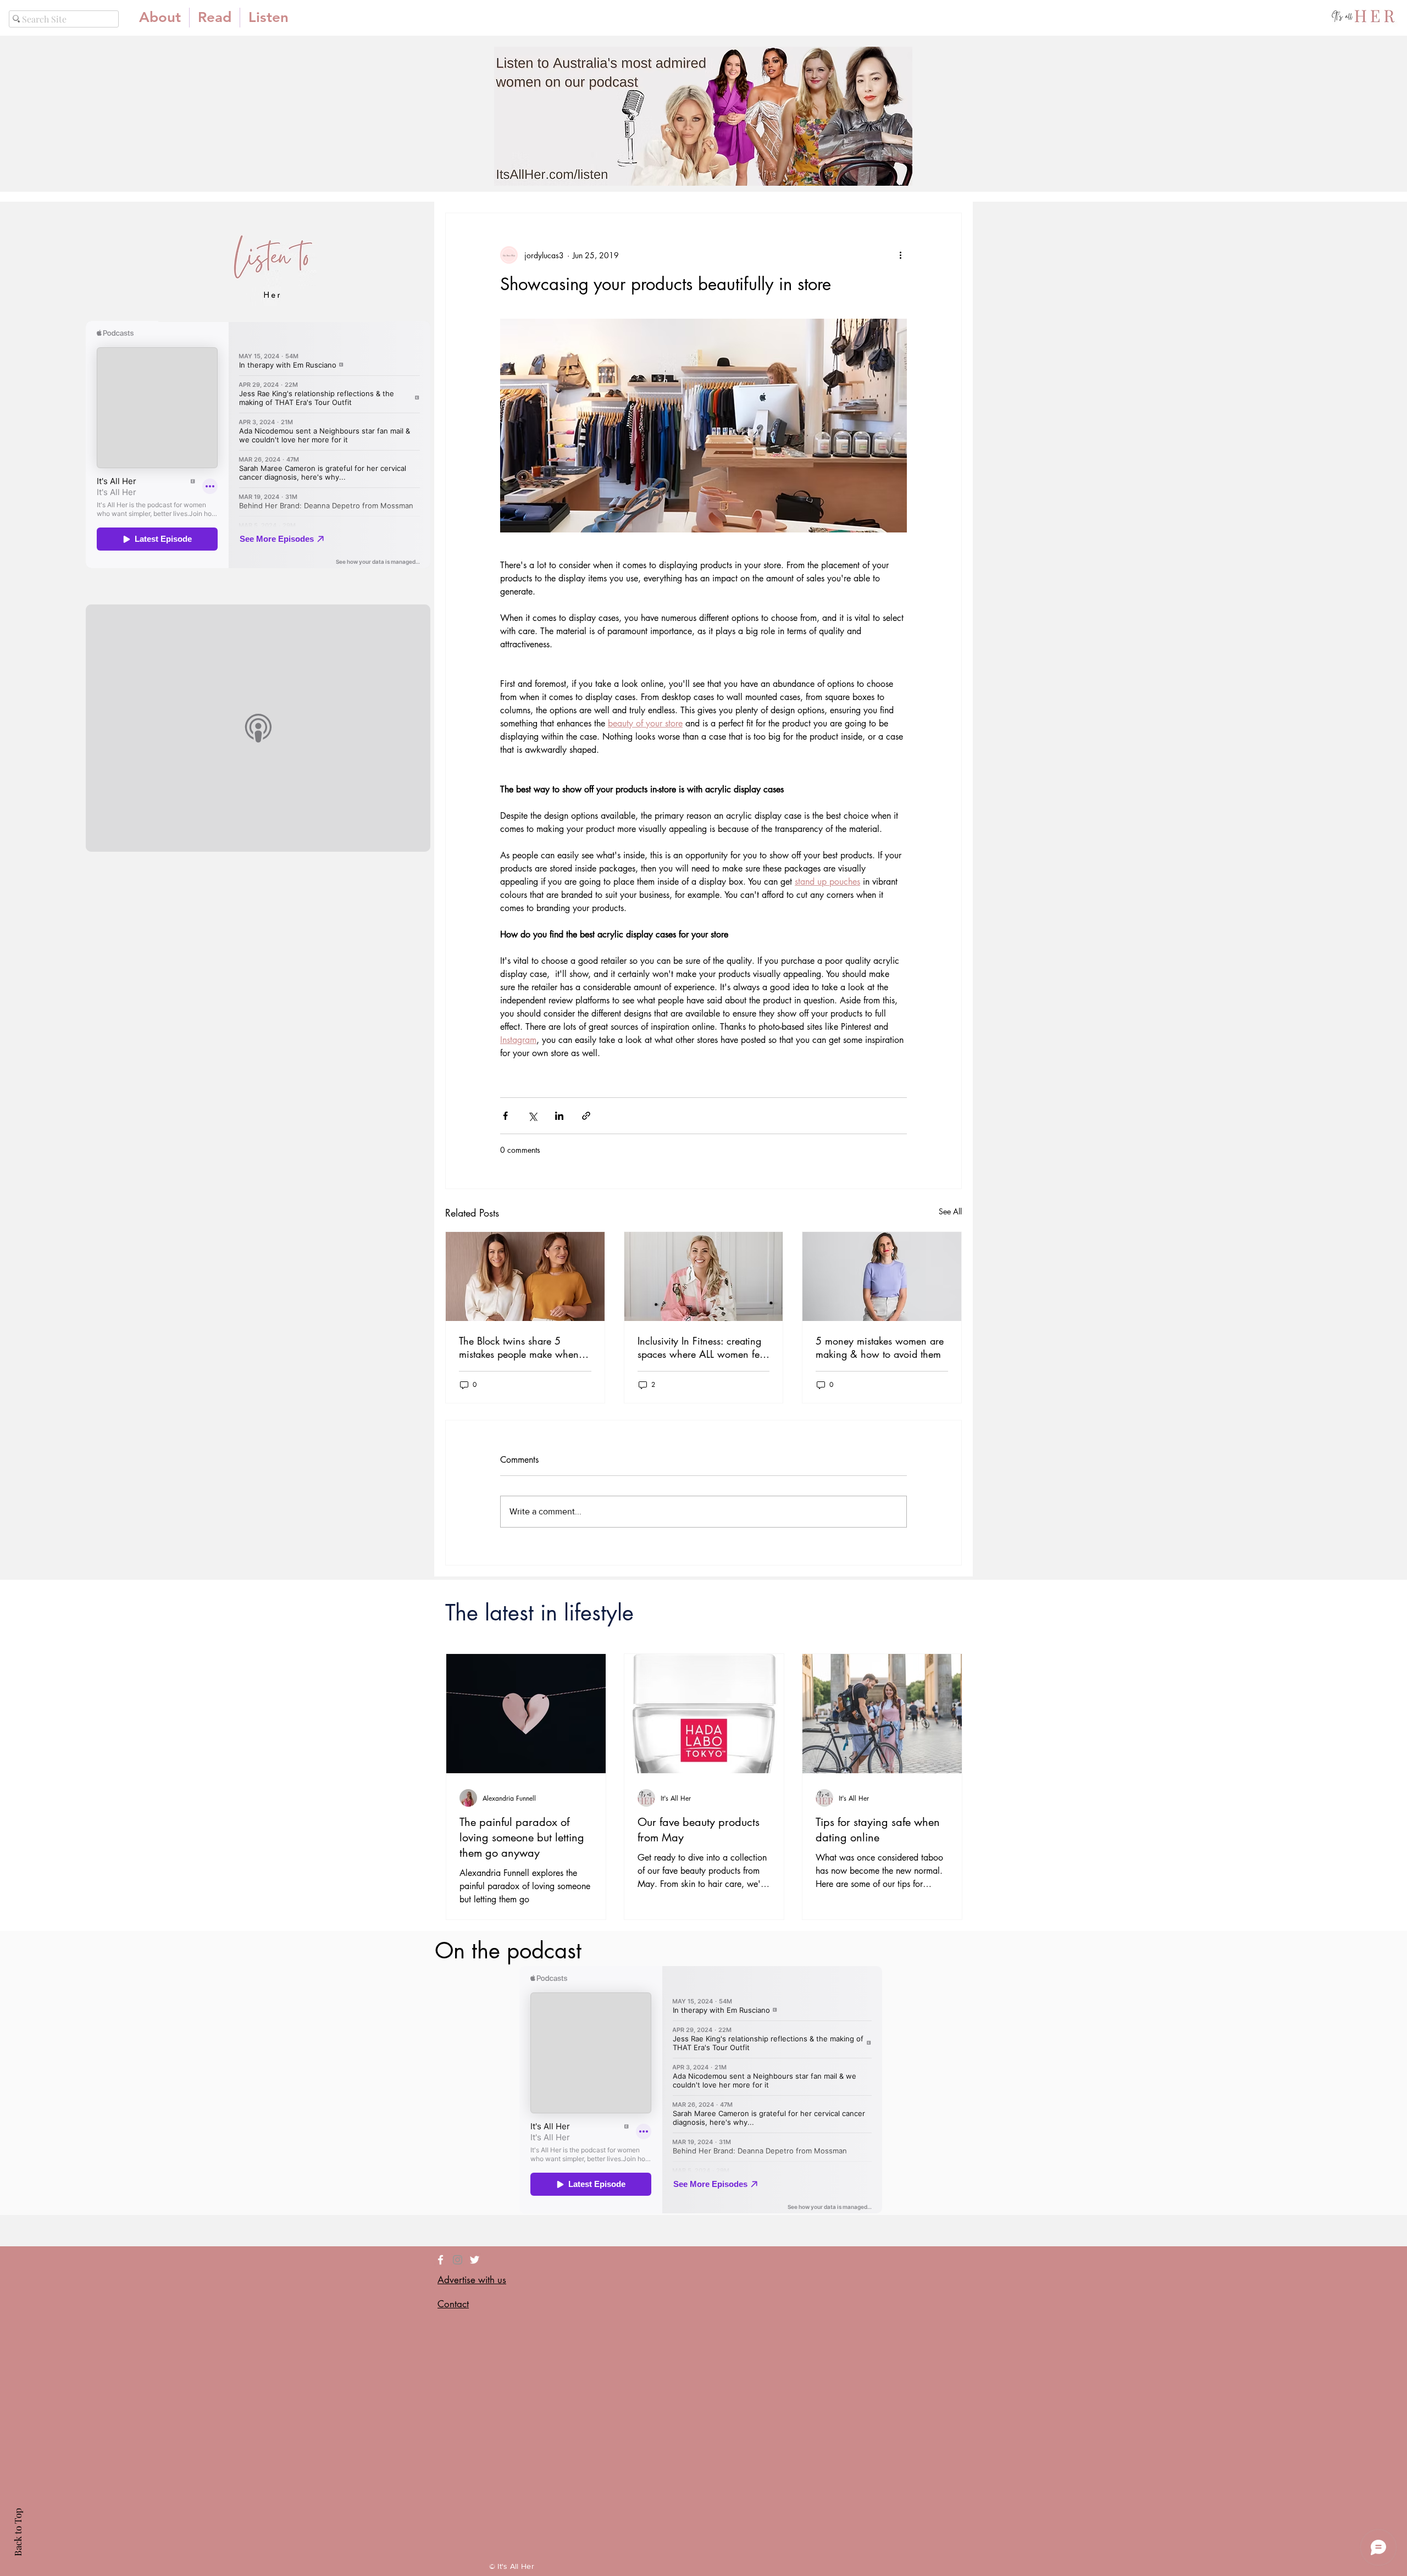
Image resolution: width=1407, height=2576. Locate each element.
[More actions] (900, 255)
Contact (453, 2304)
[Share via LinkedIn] (559, 1116)
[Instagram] (458, 2260)
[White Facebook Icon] (441, 2260)
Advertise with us (472, 2280)
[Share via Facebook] (505, 1116)
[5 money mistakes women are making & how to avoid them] (882, 1276)
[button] (215, 18)
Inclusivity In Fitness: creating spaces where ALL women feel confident (702, 1347)
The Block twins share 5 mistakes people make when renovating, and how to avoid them (523, 1347)
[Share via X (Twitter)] (532, 1116)
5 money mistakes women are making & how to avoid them (880, 1347)
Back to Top (18, 2532)
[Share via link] (586, 1116)
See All (950, 1211)
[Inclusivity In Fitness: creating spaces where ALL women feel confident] (704, 1276)
